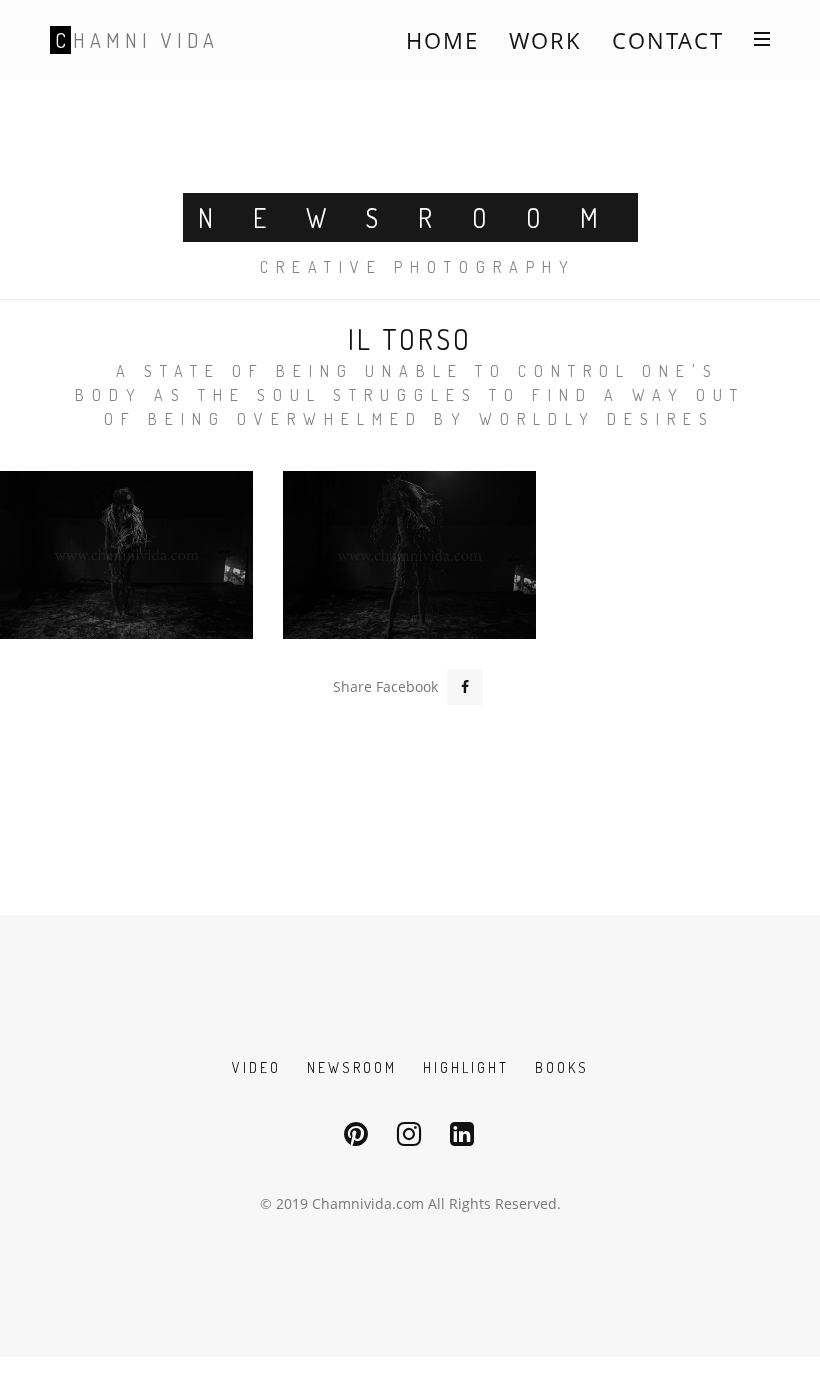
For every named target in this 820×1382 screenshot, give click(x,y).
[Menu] (762, 38)
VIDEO (256, 1067)
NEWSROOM (352, 1067)
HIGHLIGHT (466, 1067)
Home (442, 40)
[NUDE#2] (409, 555)
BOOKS (562, 1067)
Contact (668, 40)
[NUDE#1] (126, 555)
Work (545, 40)
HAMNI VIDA (137, 40)
